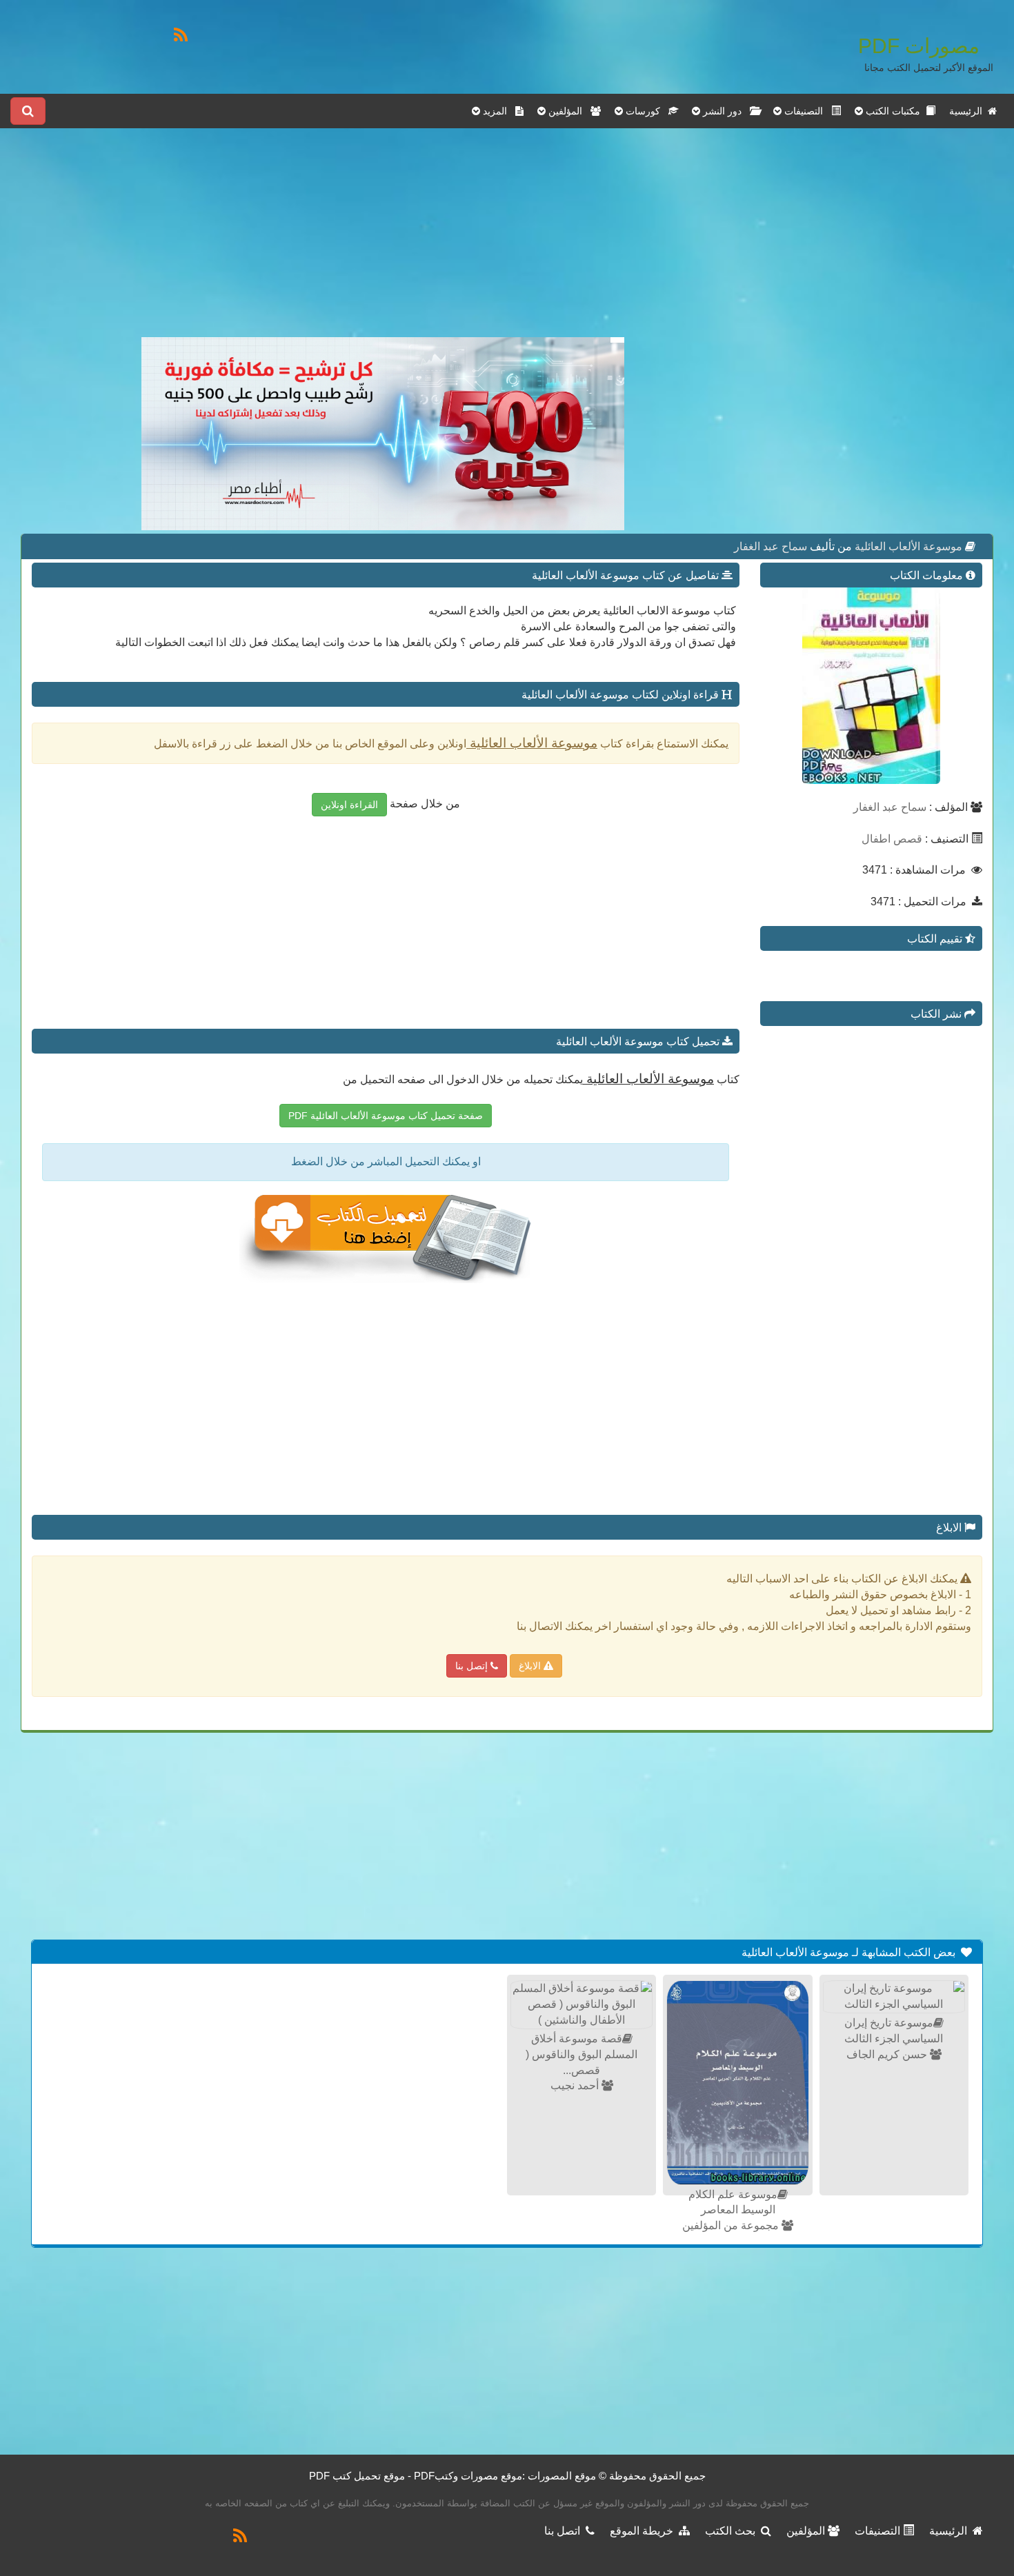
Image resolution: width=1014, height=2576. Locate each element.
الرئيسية (968, 111)
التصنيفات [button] (806, 111)
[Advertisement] (383, 241)
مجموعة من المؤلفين (732, 2225)
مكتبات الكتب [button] (894, 111)
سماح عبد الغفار (771, 546)
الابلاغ (531, 1666)
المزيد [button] (498, 111)
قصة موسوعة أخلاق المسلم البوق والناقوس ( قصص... (581, 2054)
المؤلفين (807, 2531)
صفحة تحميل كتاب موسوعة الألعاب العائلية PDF (386, 1116)
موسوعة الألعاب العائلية (907, 546)
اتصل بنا (565, 2531)
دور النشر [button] (725, 111)
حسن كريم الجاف (888, 2054)
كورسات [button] (646, 111)
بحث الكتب (733, 2531)
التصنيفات (879, 2531)
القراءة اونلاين (349, 805)
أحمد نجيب (576, 2085)
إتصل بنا (473, 1666)
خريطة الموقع (644, 2531)
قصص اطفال (892, 839)
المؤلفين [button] (568, 111)
